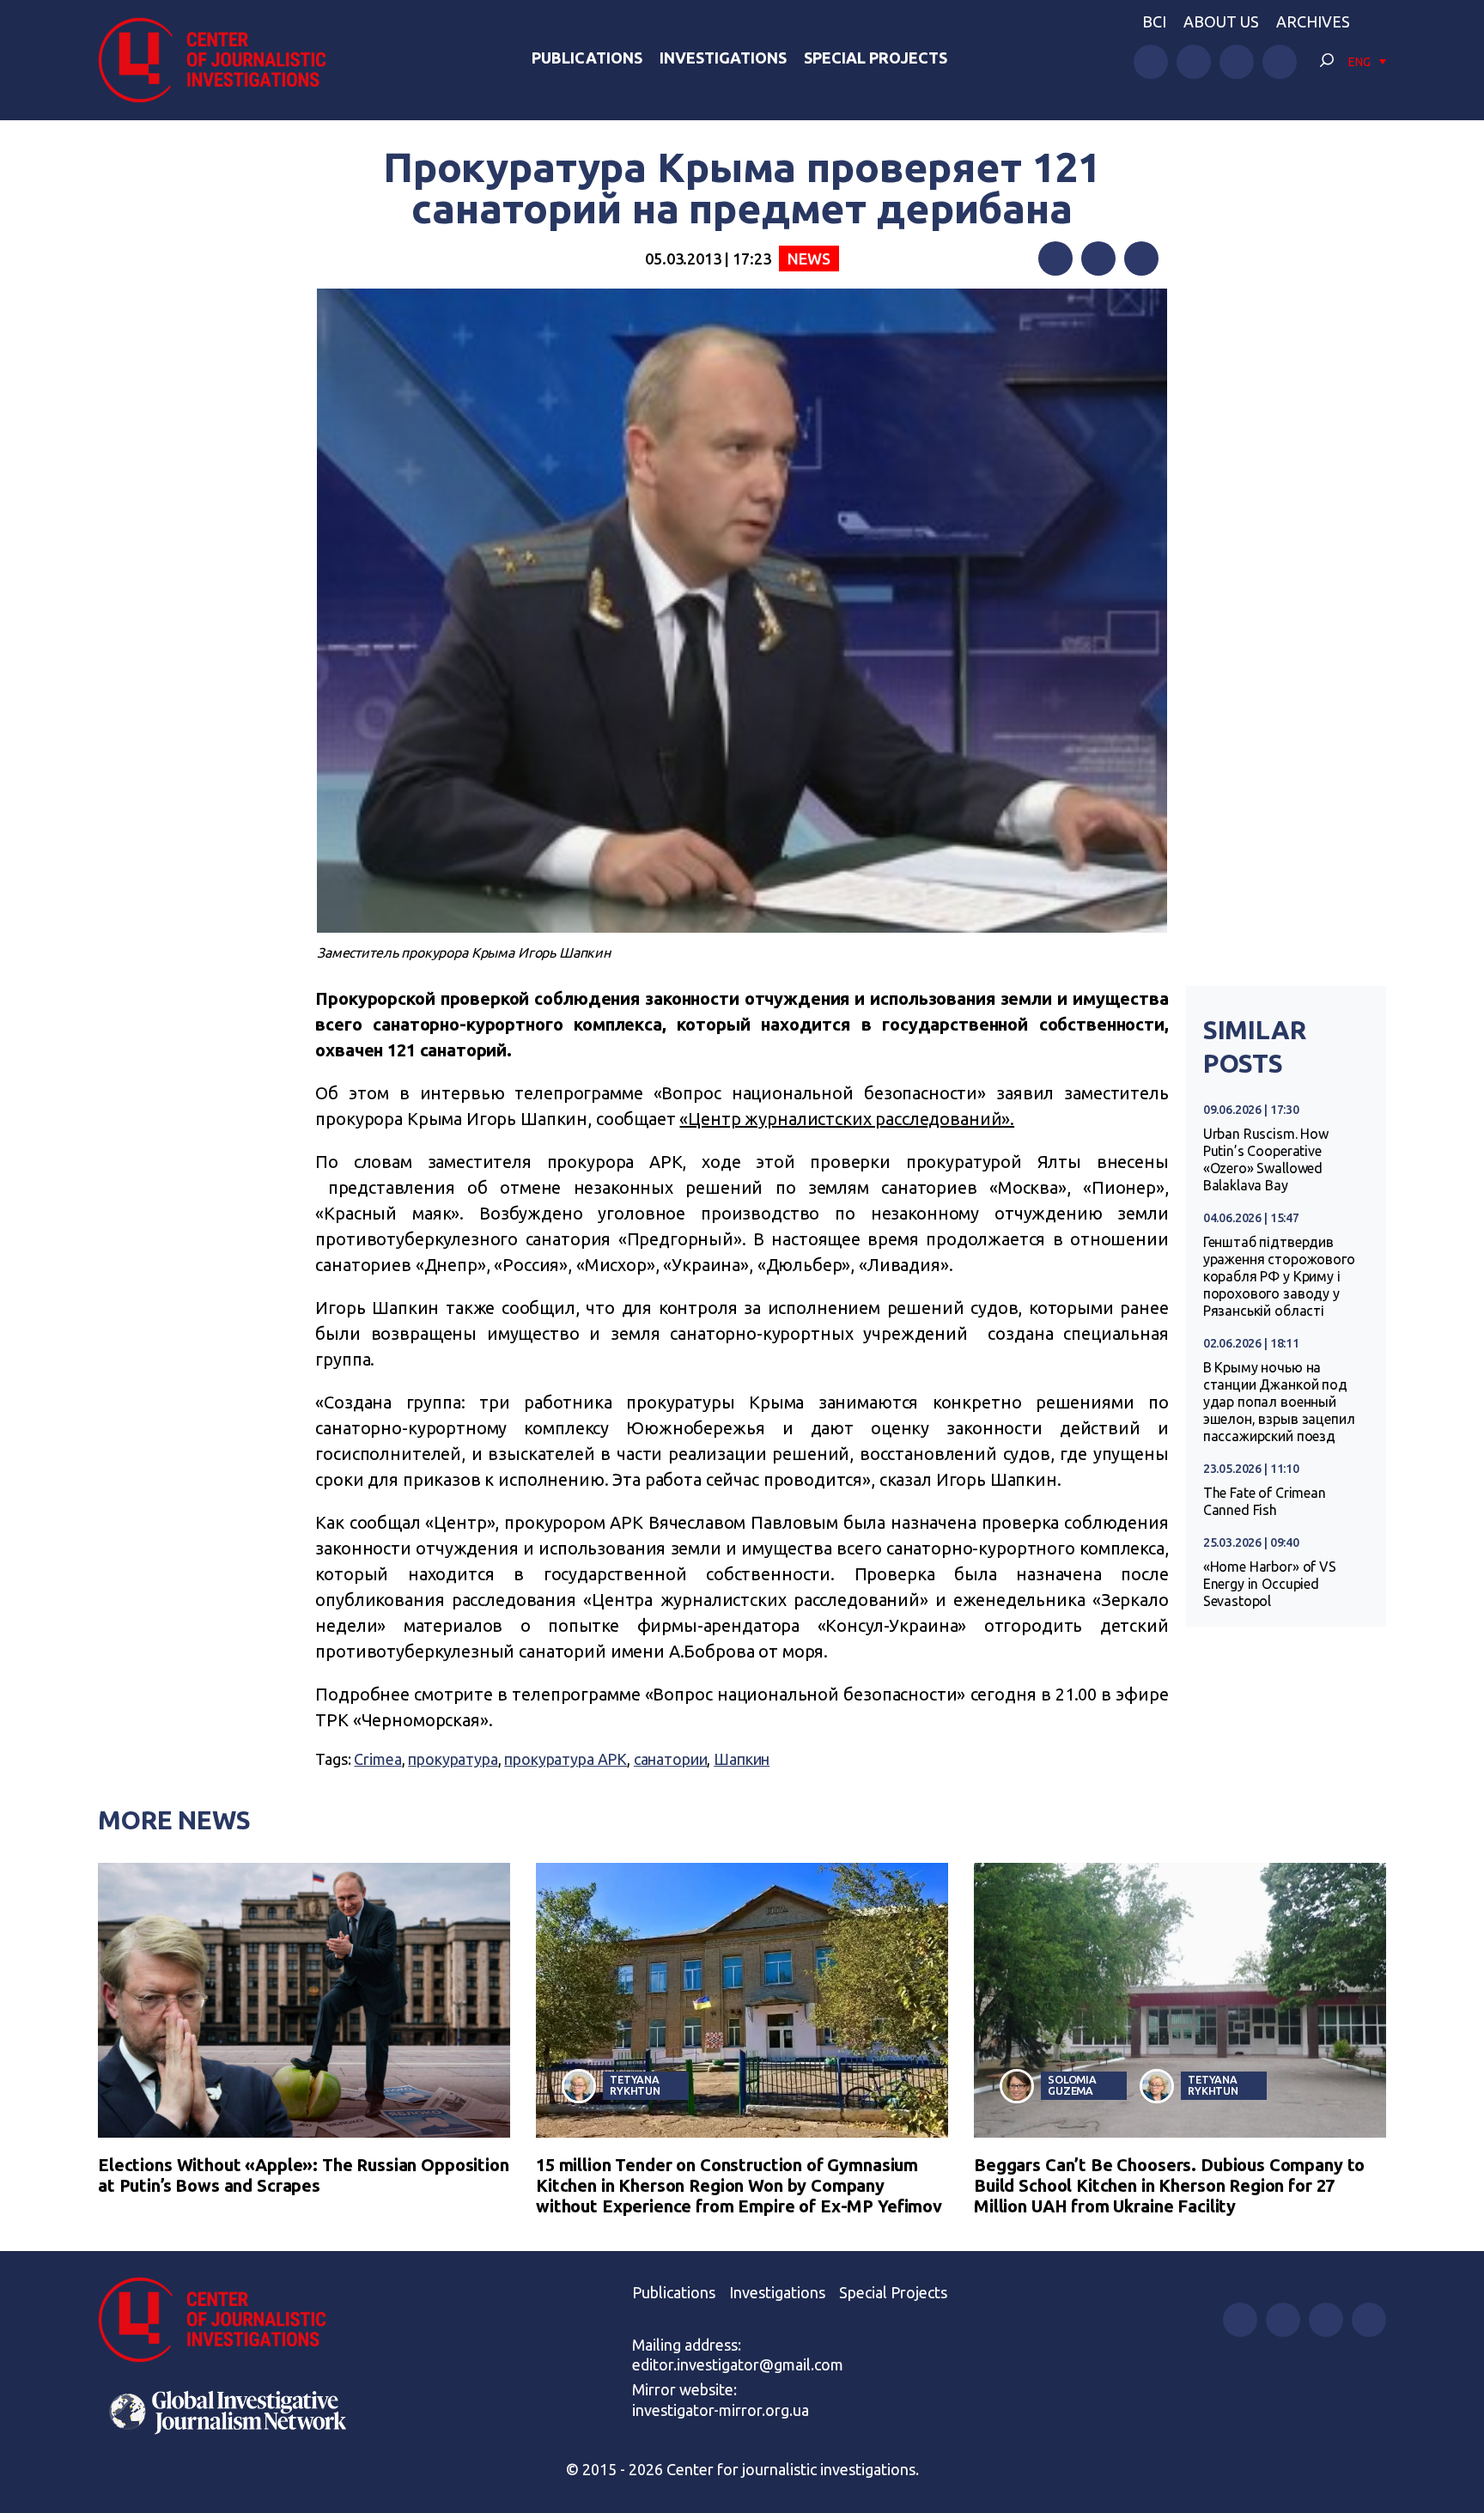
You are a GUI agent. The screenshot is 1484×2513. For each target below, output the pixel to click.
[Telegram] (1141, 259)
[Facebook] (1055, 259)
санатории (671, 1759)
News (809, 259)
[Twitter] (1098, 259)
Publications (587, 58)
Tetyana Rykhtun (635, 2085)
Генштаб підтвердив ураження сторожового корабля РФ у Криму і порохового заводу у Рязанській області (1279, 1276)
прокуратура (453, 1759)
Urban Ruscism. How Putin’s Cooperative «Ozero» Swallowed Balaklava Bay (1266, 1159)
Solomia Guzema (1072, 2085)
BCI (1154, 21)
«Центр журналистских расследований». (847, 1119)
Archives (1313, 21)
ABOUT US (1221, 21)
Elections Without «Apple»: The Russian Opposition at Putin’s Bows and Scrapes (304, 2175)
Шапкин (742, 1759)
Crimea (377, 1759)
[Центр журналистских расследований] (222, 60)
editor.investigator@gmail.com (738, 2364)
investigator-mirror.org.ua (721, 2410)
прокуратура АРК (566, 1759)
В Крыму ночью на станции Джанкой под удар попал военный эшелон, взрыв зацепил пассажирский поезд (1279, 1402)
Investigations (723, 58)
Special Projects (876, 58)
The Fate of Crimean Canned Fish (1265, 1501)
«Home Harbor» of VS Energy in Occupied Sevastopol (1270, 1584)
